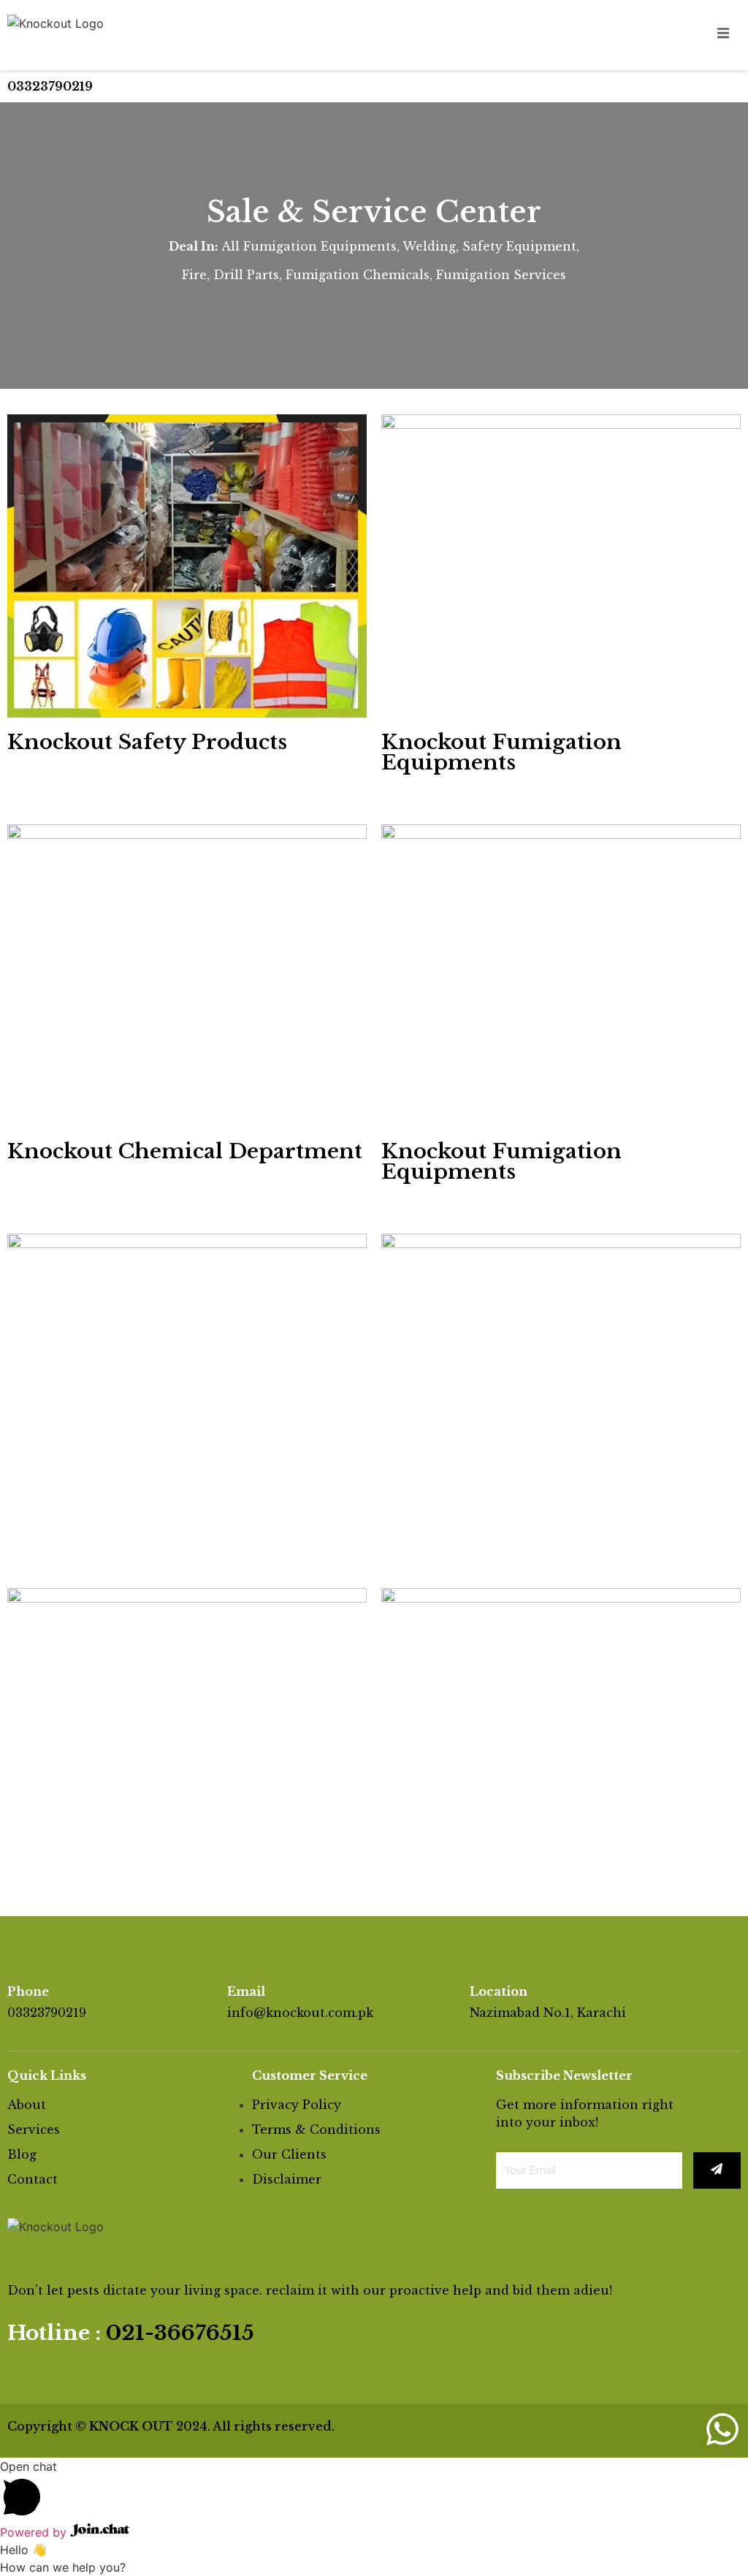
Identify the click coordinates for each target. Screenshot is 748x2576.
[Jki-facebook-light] (625, 2429)
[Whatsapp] (722, 2429)
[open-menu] (723, 35)
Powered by (35, 2532)
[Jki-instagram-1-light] (673, 2429)
